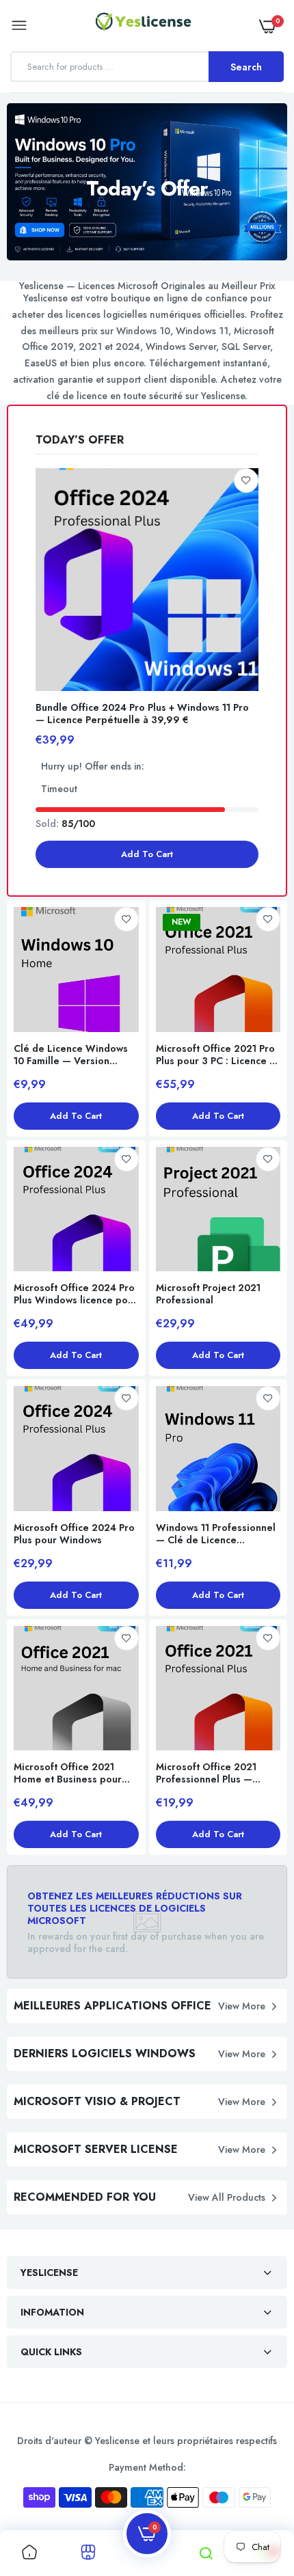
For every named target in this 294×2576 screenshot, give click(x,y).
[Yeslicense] (144, 25)
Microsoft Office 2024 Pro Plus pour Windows (74, 1534)
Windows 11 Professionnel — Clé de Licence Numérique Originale (216, 1534)
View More (242, 2006)
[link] (246, 480)
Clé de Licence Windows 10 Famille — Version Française (71, 1055)
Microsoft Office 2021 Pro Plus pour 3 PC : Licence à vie (215, 1055)
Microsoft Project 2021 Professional (208, 1294)
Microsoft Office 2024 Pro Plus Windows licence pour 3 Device (76, 1294)
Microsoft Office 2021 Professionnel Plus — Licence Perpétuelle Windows (206, 1773)
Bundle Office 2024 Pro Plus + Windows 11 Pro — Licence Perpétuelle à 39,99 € (142, 714)
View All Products (227, 2197)
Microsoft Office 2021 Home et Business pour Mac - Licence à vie (68, 1773)
